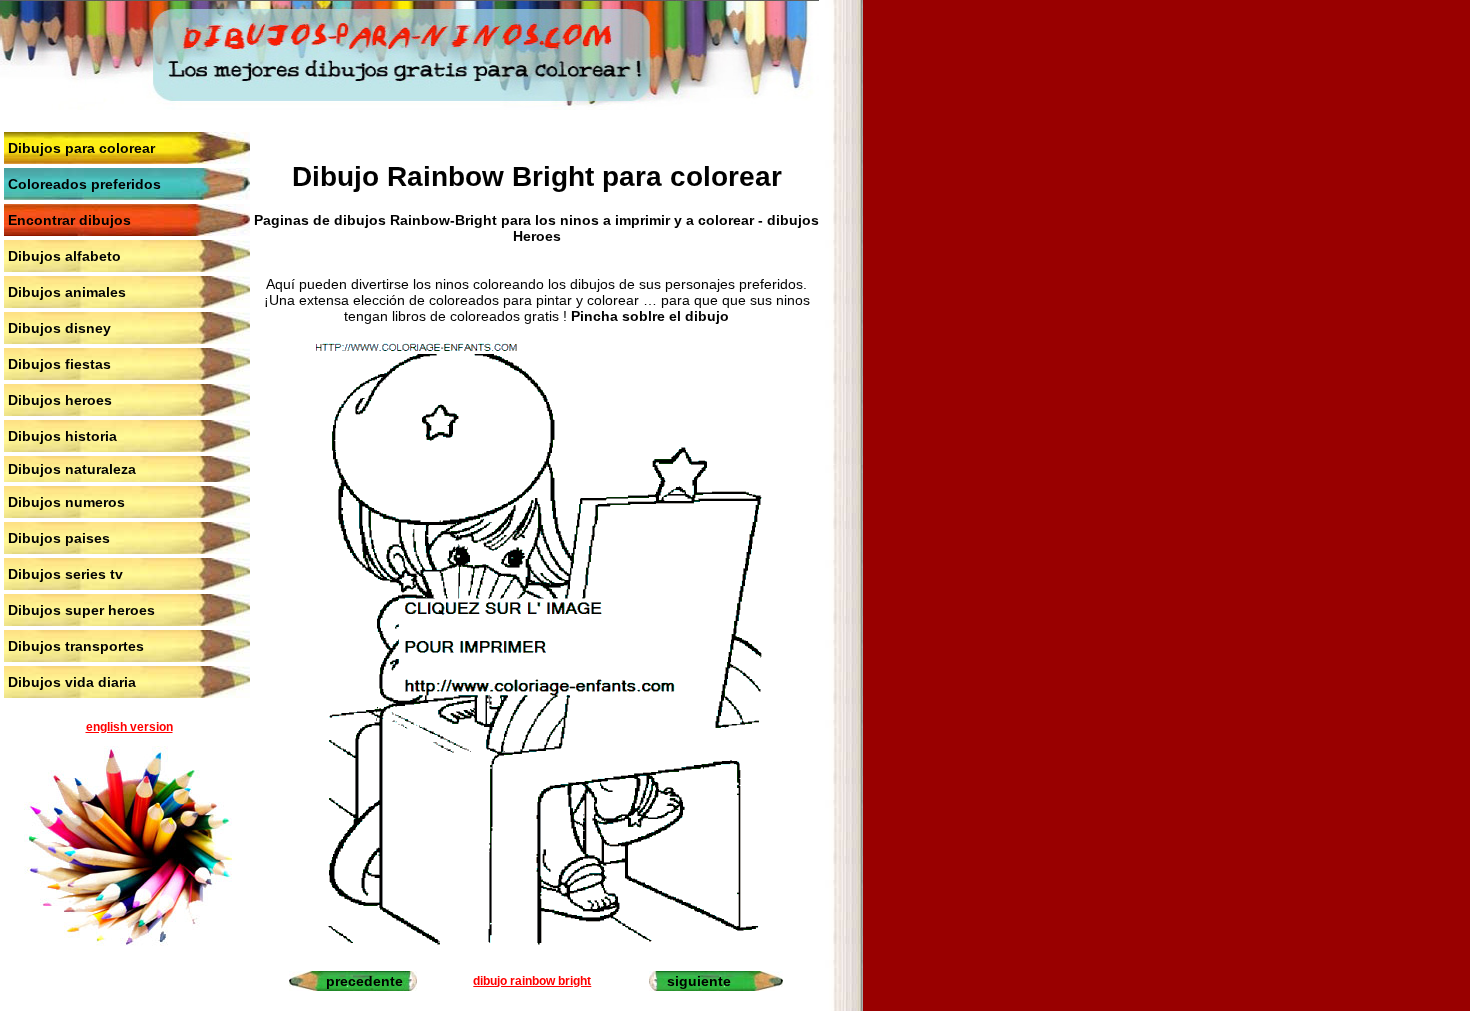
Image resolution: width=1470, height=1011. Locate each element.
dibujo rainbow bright (532, 981)
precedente (364, 981)
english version (129, 727)
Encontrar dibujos (69, 220)
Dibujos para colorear (81, 148)
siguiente (699, 981)
